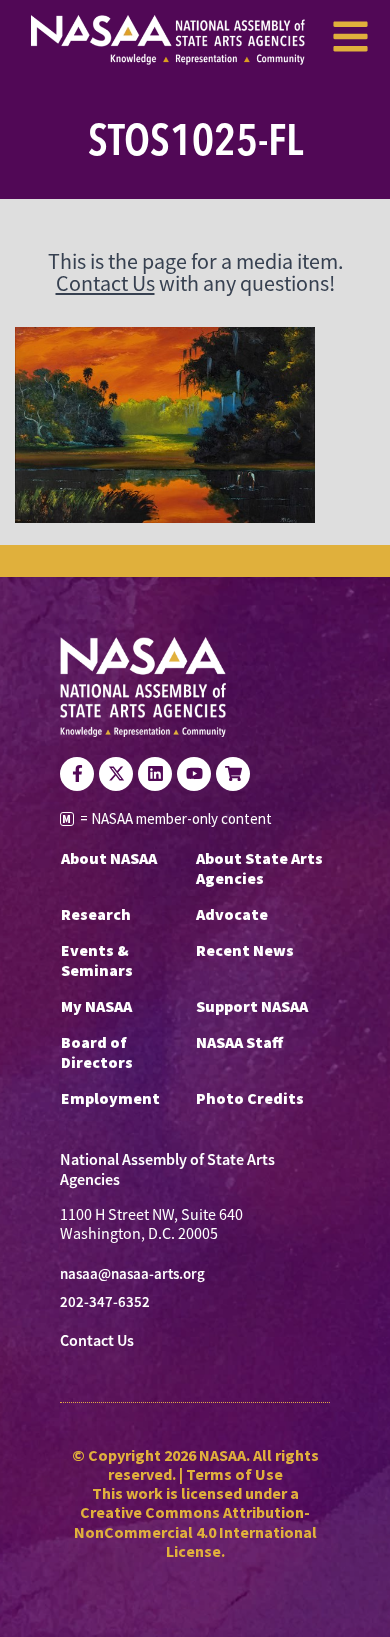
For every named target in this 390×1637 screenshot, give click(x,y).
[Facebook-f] (77, 774)
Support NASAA (252, 1006)
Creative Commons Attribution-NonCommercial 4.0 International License (195, 1531)
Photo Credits (250, 1098)
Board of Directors (97, 1052)
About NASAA (109, 858)
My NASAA (96, 1006)
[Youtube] (194, 774)
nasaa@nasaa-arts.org (132, 1274)
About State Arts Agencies (259, 868)
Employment (110, 1098)
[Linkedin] (155, 774)
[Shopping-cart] (233, 774)
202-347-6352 (105, 1302)
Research (96, 914)
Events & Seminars (97, 960)
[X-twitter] (116, 774)
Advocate (232, 914)
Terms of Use (234, 1474)
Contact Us (105, 283)
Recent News (245, 950)
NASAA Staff (239, 1042)
